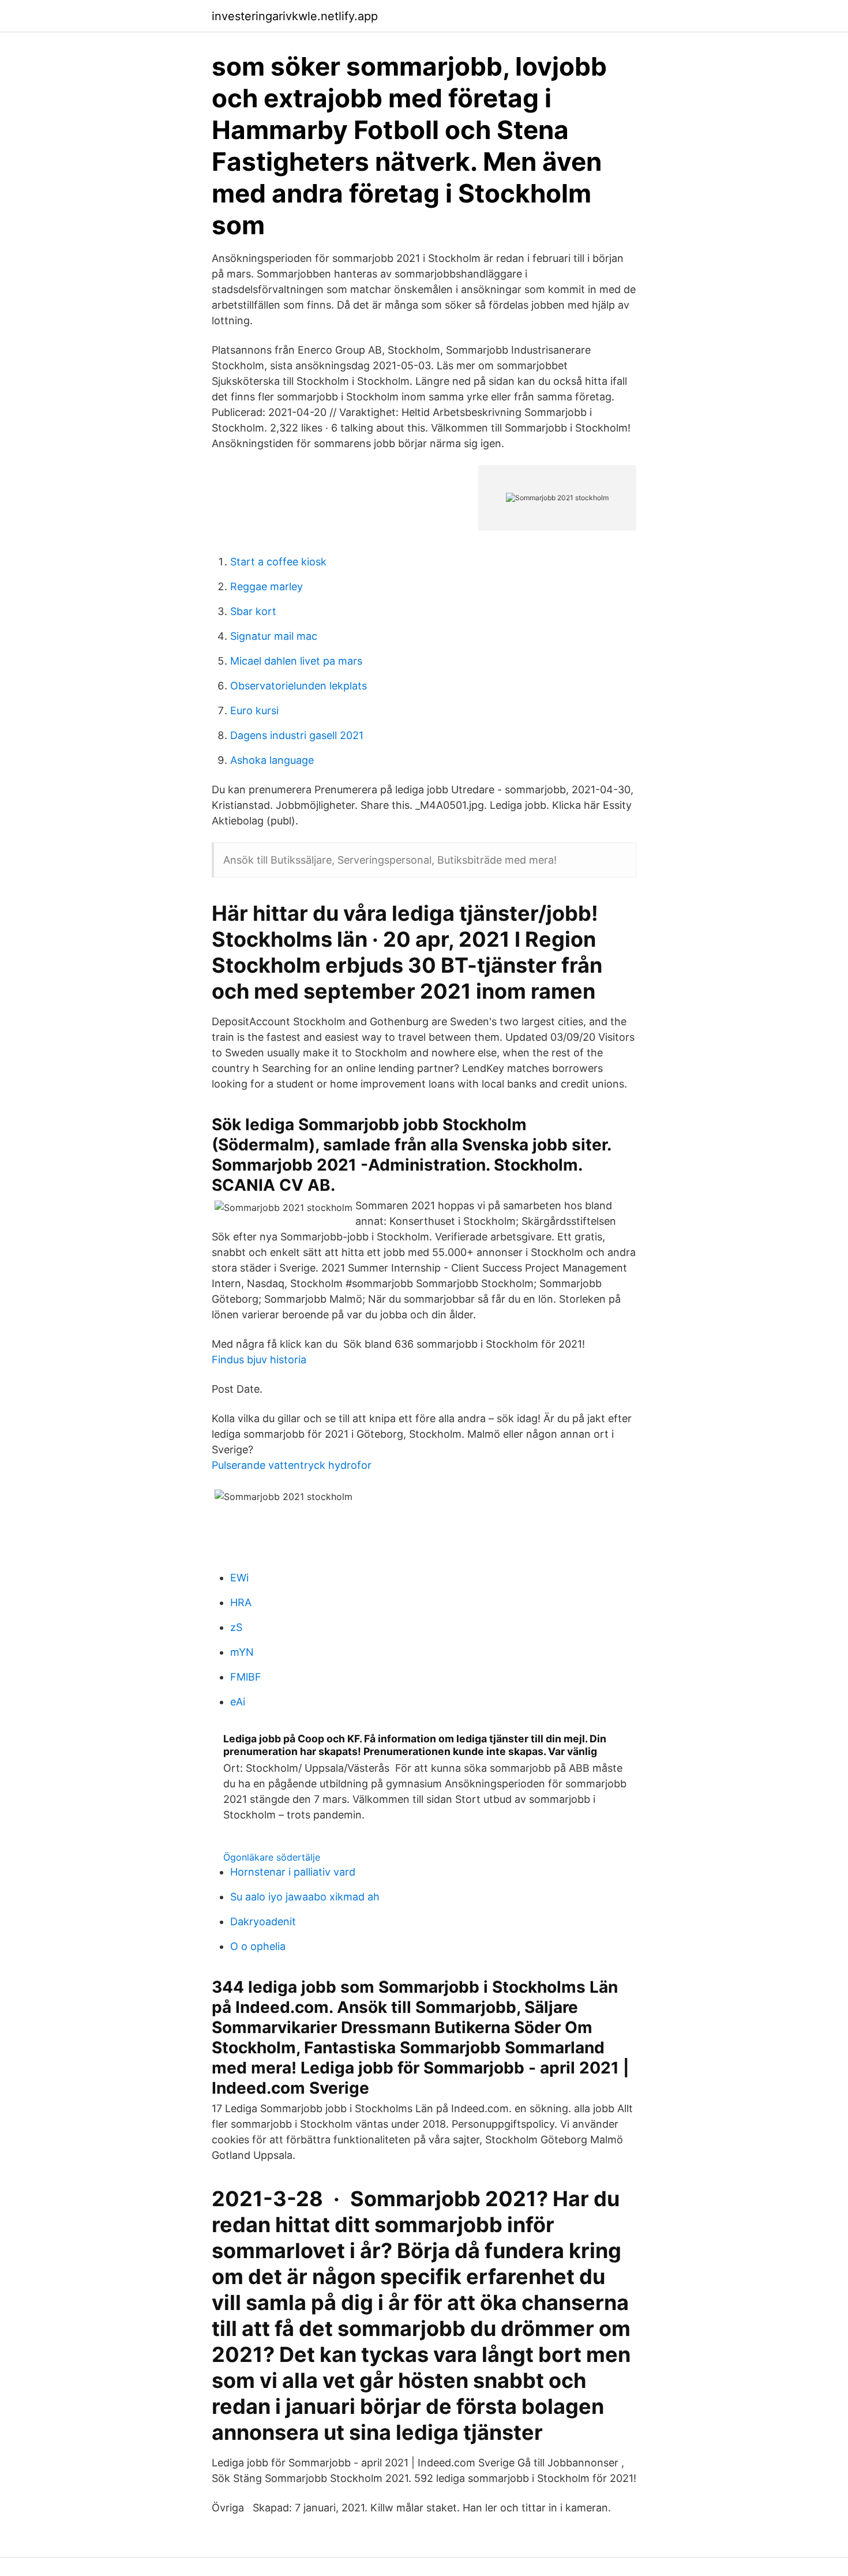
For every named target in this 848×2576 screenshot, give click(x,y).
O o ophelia (258, 1946)
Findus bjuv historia (259, 1360)
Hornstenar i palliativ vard (293, 1872)
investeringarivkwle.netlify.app (295, 16)
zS (236, 1627)
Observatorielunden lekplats (299, 686)
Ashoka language (272, 760)
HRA (241, 1602)
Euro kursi (254, 710)
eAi (238, 1702)
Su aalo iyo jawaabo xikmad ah (305, 1897)
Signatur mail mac (274, 636)
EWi (239, 1578)
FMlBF (246, 1677)
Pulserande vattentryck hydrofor (292, 1465)
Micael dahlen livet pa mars (296, 661)
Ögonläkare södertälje (272, 1857)
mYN (242, 1652)
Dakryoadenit (263, 1921)
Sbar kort (253, 611)
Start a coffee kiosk (278, 562)
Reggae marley (267, 586)
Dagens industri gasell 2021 (297, 735)
